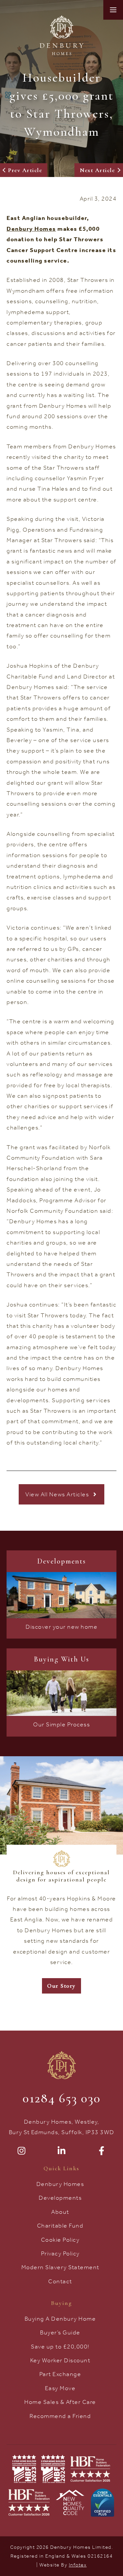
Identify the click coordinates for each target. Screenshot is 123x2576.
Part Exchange (60, 2374)
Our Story (61, 1986)
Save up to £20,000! (60, 2347)
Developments (60, 2198)
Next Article (97, 170)
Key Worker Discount (60, 2360)
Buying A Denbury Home (60, 2319)
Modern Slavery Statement (60, 2267)
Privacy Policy (60, 2253)
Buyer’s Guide (60, 2332)
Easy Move (60, 2388)
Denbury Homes (60, 2184)
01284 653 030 (62, 2098)
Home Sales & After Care (60, 2402)
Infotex (78, 2565)
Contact (60, 2281)
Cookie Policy (60, 2240)
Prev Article (25, 170)
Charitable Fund (60, 2226)
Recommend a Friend (60, 2416)
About (60, 2212)
